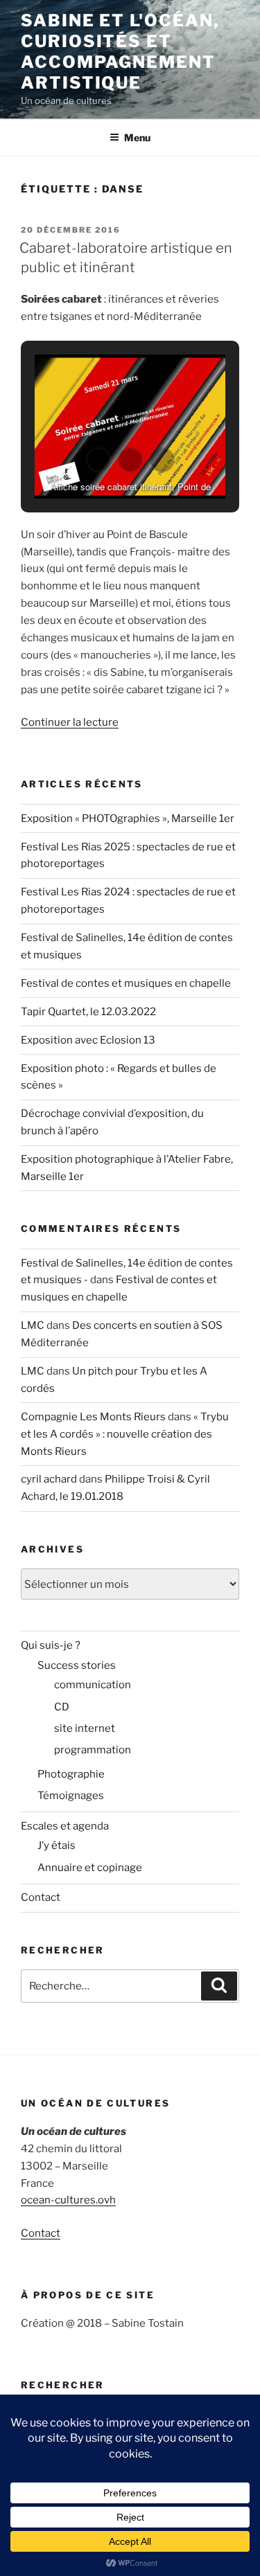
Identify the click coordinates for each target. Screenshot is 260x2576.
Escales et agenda (65, 1826)
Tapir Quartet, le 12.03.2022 (88, 1012)
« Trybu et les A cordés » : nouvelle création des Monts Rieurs (125, 1434)
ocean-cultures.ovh (68, 2200)
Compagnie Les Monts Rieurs (93, 1417)
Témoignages (71, 1796)
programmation (93, 1750)
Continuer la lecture (70, 722)
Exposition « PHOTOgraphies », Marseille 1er (128, 819)
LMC (33, 1325)
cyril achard (49, 1479)
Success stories (77, 1665)
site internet (85, 1728)
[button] (98, 460)
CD (62, 1707)
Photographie (71, 1774)
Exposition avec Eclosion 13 (88, 1040)
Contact (41, 1897)
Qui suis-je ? (51, 1645)
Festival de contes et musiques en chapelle (126, 983)
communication (93, 1685)
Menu (137, 137)
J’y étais (57, 1845)
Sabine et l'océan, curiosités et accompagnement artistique (120, 52)
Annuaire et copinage (90, 1868)
